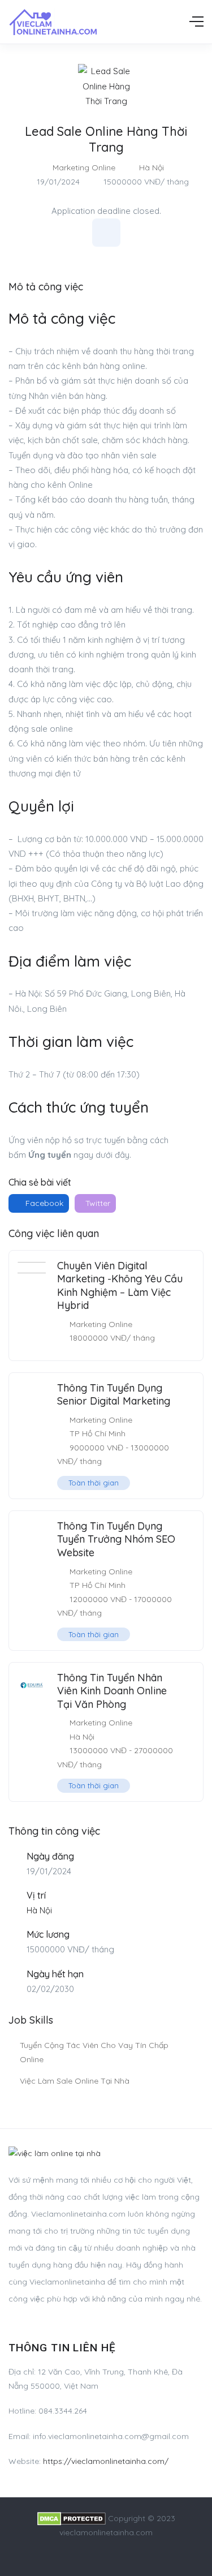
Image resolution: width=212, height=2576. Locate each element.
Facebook (43, 1203)
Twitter (97, 1203)
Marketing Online (84, 168)
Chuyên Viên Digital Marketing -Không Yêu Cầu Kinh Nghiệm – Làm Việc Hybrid (120, 1285)
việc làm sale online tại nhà (75, 2081)
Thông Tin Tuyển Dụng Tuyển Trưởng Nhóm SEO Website (116, 1539)
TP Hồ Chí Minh (98, 1433)
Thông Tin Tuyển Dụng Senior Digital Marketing (114, 1394)
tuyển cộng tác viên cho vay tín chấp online (94, 2052)
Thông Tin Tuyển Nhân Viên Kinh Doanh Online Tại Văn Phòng (112, 1691)
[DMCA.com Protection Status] (72, 2518)
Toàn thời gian (94, 1483)
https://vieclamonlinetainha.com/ (106, 2461)
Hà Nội (152, 168)
